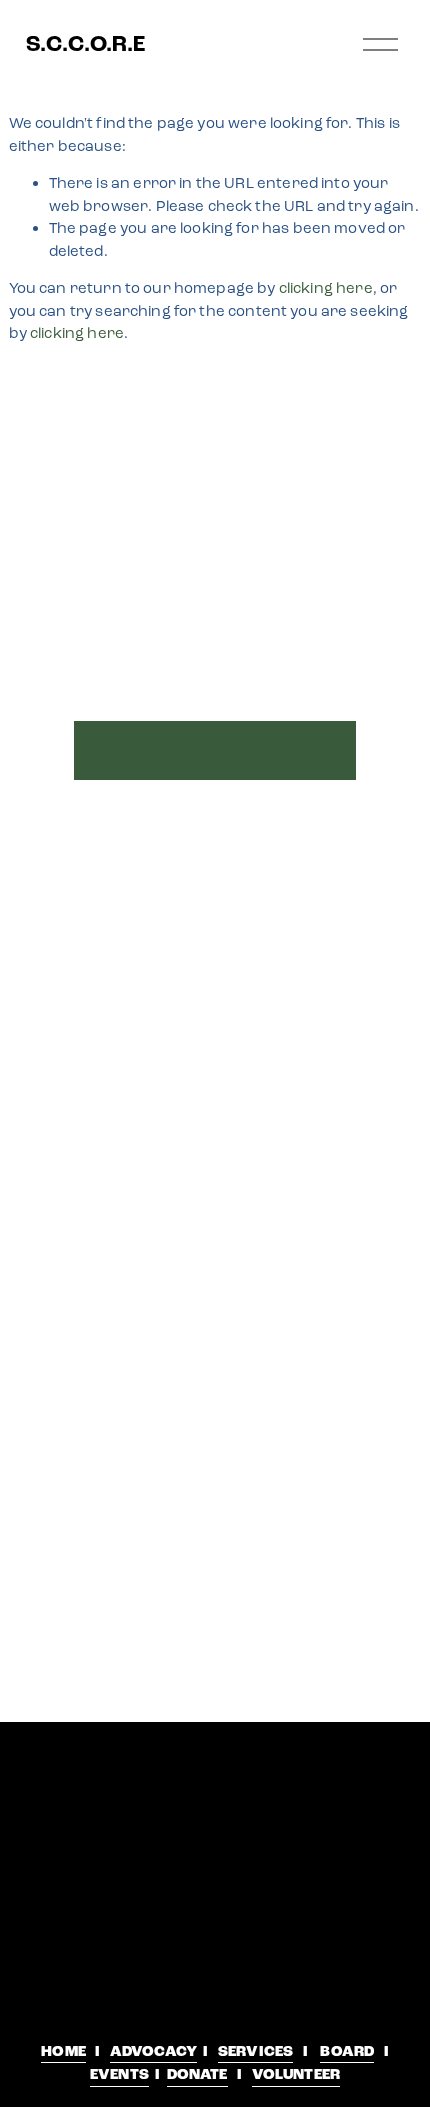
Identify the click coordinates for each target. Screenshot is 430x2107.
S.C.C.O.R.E (85, 44)
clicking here (326, 288)
